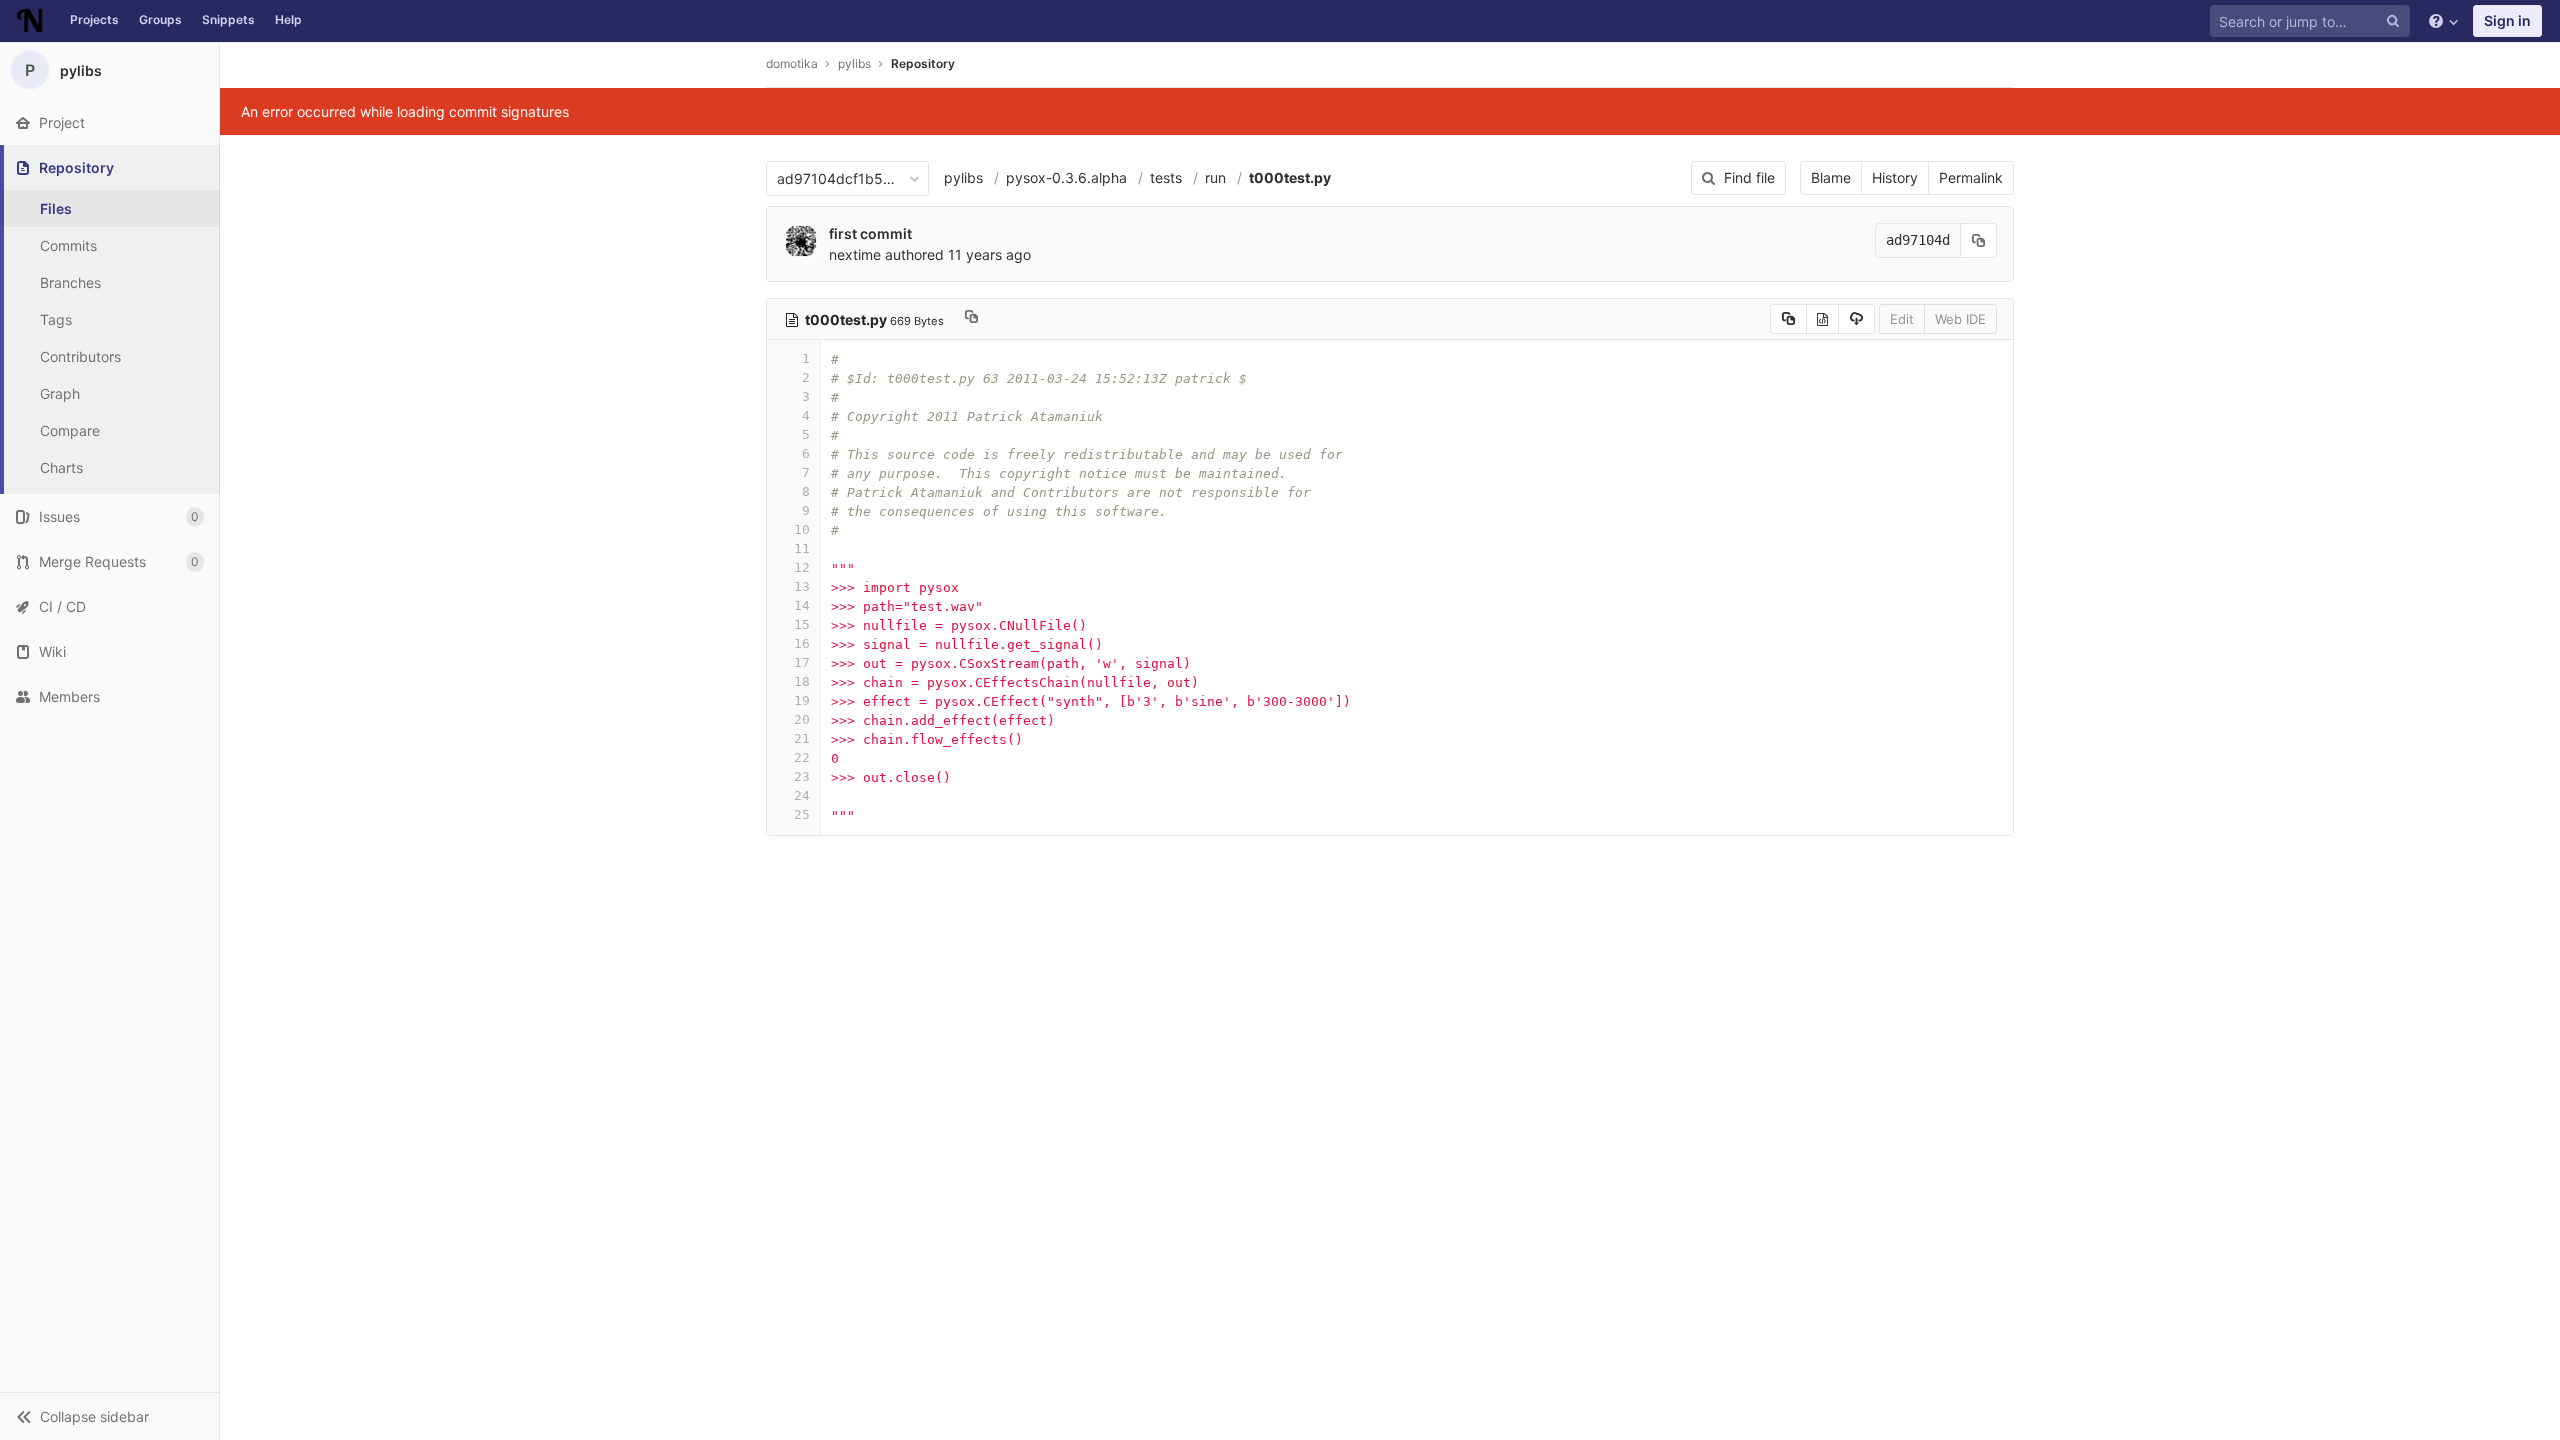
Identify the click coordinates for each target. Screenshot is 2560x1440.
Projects (94, 19)
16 (802, 643)
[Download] (1856, 319)
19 (802, 700)
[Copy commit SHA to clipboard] (1979, 240)
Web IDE (1960, 319)
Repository (923, 63)
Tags (56, 319)
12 (802, 567)
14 (802, 605)
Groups (160, 19)
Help (288, 19)
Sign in (2507, 20)
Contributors (80, 356)
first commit (870, 233)
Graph (60, 393)
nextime (855, 254)
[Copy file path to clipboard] (971, 319)
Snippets (228, 19)
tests (1166, 177)
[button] (109, 1416)
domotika (792, 63)
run (1215, 177)
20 (802, 719)
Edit (1902, 319)
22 (802, 757)
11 (802, 548)
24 (802, 795)
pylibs (963, 177)
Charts (61, 467)
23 (802, 776)
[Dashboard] (30, 21)
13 (802, 586)
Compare (70, 430)
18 (802, 681)
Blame (1831, 177)
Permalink (1971, 177)
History (1895, 177)
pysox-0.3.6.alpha (1066, 177)
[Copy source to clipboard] (1788, 319)
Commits (68, 245)
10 (802, 529)
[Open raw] (1822, 319)
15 (802, 624)
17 (802, 662)
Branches (70, 282)
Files (56, 208)
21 (802, 738)
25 (802, 814)
